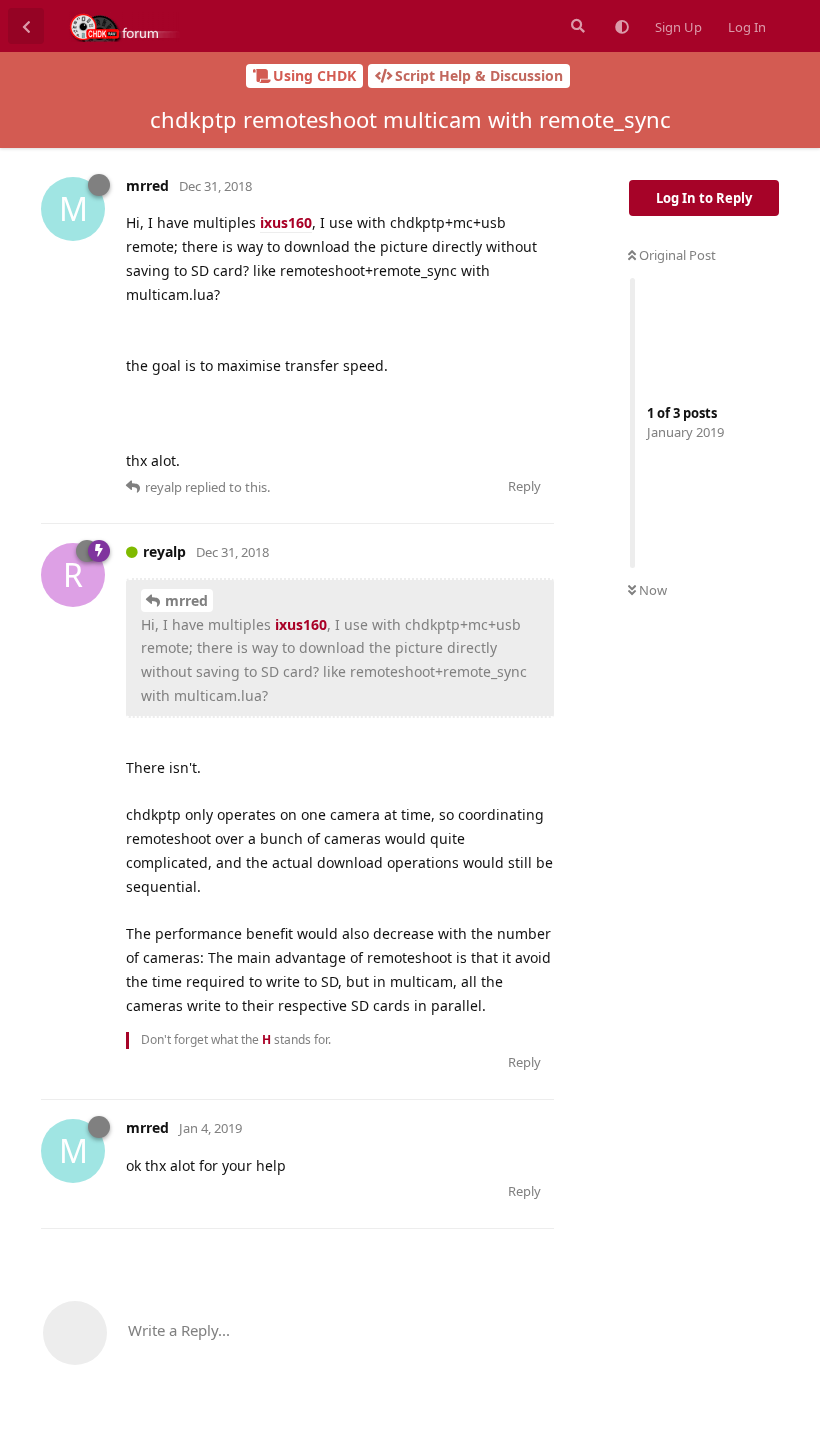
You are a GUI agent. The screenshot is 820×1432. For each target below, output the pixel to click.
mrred (186, 600)
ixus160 (286, 222)
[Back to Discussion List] (26, 26)
